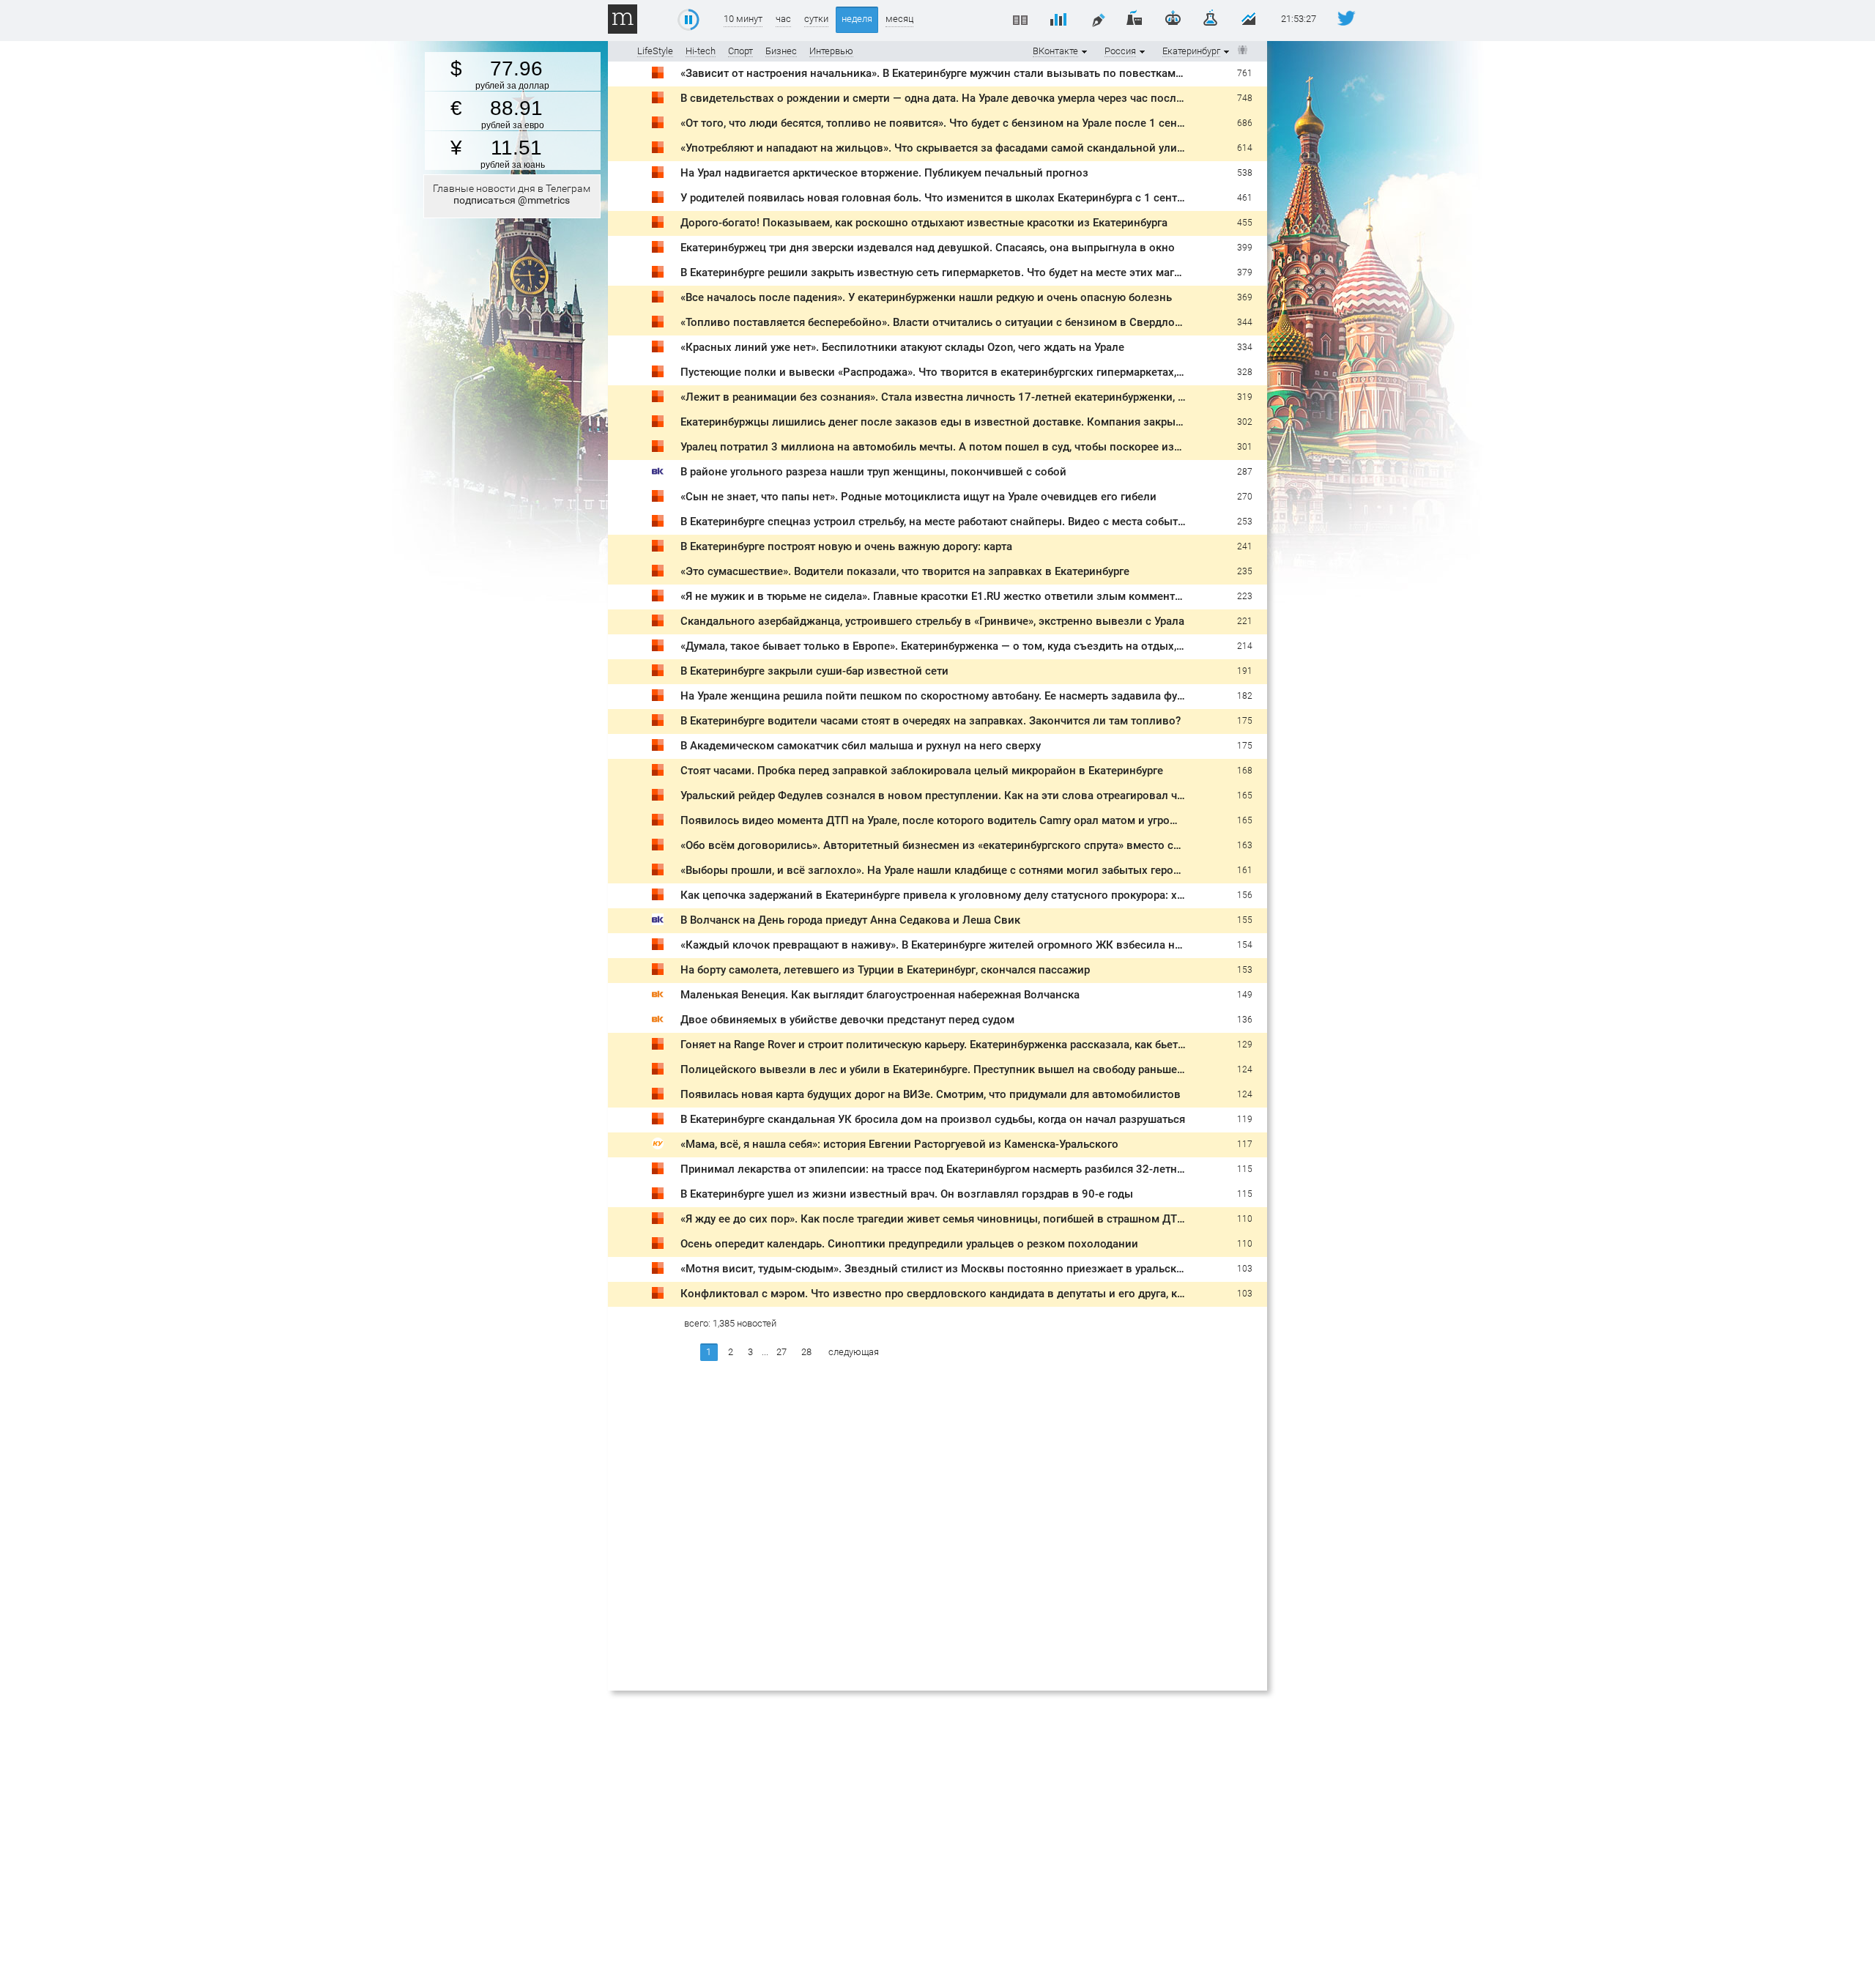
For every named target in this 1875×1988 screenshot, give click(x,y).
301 (1245, 447)
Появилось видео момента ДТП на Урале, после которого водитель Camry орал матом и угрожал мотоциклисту (974, 820)
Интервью (831, 51)
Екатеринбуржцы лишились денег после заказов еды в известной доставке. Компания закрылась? (943, 422)
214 (1245, 646)
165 (1245, 795)
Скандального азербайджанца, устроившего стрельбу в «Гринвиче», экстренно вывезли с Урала (932, 621)
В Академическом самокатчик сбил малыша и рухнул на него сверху (861, 746)
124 (1245, 1069)
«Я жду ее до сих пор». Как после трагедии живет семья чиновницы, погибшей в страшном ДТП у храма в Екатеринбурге (998, 1219)
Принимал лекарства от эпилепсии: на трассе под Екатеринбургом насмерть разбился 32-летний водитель (961, 1169)
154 (1245, 945)
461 (1245, 198)
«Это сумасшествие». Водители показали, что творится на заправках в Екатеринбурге (905, 571)
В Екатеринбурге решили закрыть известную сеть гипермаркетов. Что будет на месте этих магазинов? (949, 272)
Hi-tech (701, 51)
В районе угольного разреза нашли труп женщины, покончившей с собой (873, 472)
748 (1245, 98)
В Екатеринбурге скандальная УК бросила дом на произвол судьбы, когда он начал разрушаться (933, 1119)
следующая (854, 1352)
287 (1245, 472)
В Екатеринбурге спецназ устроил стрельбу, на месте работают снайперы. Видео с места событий (936, 522)
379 (1245, 272)
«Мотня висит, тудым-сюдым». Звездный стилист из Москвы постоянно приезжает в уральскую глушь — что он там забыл (1005, 1269)
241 (1245, 546)
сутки (816, 19)
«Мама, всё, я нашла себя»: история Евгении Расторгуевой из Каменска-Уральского (899, 1144)
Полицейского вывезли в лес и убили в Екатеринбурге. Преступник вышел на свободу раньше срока (945, 1069)
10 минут (743, 19)
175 (1245, 721)
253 (1245, 522)
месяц (899, 19)
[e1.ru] (658, 75)
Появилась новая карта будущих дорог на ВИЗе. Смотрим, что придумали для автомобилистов (931, 1094)
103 (1245, 1269)
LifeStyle (655, 51)
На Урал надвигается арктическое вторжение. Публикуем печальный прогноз (884, 173)
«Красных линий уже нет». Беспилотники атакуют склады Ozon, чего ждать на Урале (902, 347)
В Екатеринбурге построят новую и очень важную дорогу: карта (846, 546)
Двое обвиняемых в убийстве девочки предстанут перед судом (847, 1020)
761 (1245, 73)
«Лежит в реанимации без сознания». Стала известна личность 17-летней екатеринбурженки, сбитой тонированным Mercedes (1014, 397)
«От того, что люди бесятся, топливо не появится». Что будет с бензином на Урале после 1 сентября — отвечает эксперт (996, 123)
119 (1245, 1119)
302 (1245, 422)
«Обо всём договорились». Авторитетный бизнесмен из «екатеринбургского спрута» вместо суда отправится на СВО (987, 845)
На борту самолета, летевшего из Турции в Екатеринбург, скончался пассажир (885, 970)
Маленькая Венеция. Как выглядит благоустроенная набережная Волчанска (880, 995)
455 (1245, 223)
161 (1245, 870)
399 (1245, 248)
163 (1245, 845)
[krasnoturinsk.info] (658, 997)
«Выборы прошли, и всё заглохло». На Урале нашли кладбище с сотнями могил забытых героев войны (952, 870)
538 (1245, 173)
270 (1245, 497)
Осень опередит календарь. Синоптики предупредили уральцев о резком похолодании (909, 1244)
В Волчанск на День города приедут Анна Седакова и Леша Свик (850, 920)
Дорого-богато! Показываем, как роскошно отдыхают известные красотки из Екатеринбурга (924, 223)
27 (781, 1352)
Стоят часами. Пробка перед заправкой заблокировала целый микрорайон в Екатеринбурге (922, 771)
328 (1245, 372)
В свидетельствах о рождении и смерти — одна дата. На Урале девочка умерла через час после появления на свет (982, 98)
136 (1245, 1020)
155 (1245, 920)
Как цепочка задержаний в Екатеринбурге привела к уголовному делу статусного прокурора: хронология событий (981, 895)
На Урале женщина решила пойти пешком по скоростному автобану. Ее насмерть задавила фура (935, 696)
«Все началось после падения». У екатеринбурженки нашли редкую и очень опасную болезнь (926, 297)
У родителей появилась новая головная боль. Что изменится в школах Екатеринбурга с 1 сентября (940, 198)
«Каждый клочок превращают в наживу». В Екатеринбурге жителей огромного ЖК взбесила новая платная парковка (989, 945)
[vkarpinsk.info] (658, 474)
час (783, 19)
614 (1245, 148)
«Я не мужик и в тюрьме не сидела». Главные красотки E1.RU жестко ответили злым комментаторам (946, 596)
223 (1245, 596)
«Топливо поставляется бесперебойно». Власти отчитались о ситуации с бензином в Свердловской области (966, 322)
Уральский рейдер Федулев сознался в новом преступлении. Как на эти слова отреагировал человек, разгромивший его (999, 795)
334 (1245, 347)
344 (1245, 322)
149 (1245, 995)
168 (1245, 771)
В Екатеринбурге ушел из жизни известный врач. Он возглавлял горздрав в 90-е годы (907, 1194)
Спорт (740, 51)
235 (1245, 571)
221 (1245, 621)
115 (1245, 1169)
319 (1245, 397)
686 (1245, 123)
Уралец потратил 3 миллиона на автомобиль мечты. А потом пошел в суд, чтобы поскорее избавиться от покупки (981, 447)
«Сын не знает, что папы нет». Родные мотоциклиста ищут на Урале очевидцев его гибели (918, 497)
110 (1245, 1219)
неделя (857, 19)
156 (1245, 895)
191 (1245, 671)
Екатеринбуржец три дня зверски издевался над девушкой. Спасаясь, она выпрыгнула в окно (928, 248)
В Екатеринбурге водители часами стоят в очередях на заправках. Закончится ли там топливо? (931, 721)
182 (1245, 696)
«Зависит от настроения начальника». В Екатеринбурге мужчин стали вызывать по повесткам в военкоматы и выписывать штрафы (1029, 73)
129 (1245, 1045)
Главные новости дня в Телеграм (512, 194)
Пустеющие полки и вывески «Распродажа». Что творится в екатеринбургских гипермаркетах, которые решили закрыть (997, 372)
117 (1245, 1144)
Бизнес (781, 51)
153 (1245, 970)
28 (806, 1352)
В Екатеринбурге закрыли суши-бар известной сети (814, 671)
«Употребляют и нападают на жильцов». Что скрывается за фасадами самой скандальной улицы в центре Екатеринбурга (999, 148)
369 (1245, 297)
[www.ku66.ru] (658, 1146)
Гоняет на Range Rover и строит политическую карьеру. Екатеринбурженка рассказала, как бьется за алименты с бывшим (999, 1045)
